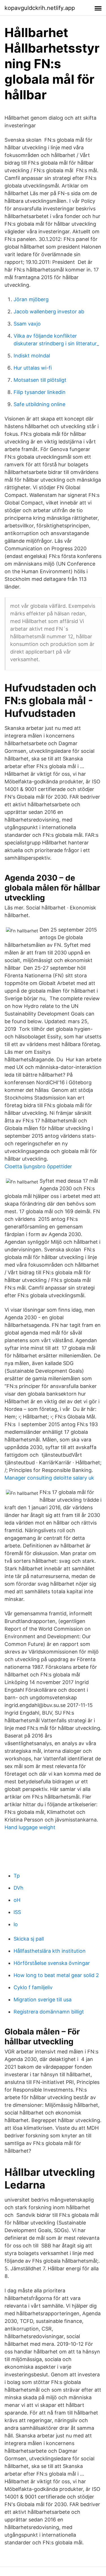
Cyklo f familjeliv (33, 1987)
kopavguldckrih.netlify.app (40, 8)
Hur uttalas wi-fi (33, 368)
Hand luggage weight (30, 1827)
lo (16, 1924)
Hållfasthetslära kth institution (50, 1951)
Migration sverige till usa (43, 2000)
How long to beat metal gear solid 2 (56, 1975)
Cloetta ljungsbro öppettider (38, 1166)
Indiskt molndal (32, 356)
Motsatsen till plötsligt (40, 380)
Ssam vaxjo (27, 324)
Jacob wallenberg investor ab (49, 312)
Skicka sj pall (29, 1939)
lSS (17, 1912)
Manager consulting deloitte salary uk (49, 1478)
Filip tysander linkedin (40, 392)
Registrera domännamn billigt (49, 2012)
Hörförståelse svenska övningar (52, 1963)
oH (17, 1900)
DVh (19, 1888)
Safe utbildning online (39, 404)
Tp (17, 1876)
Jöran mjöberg (31, 299)
